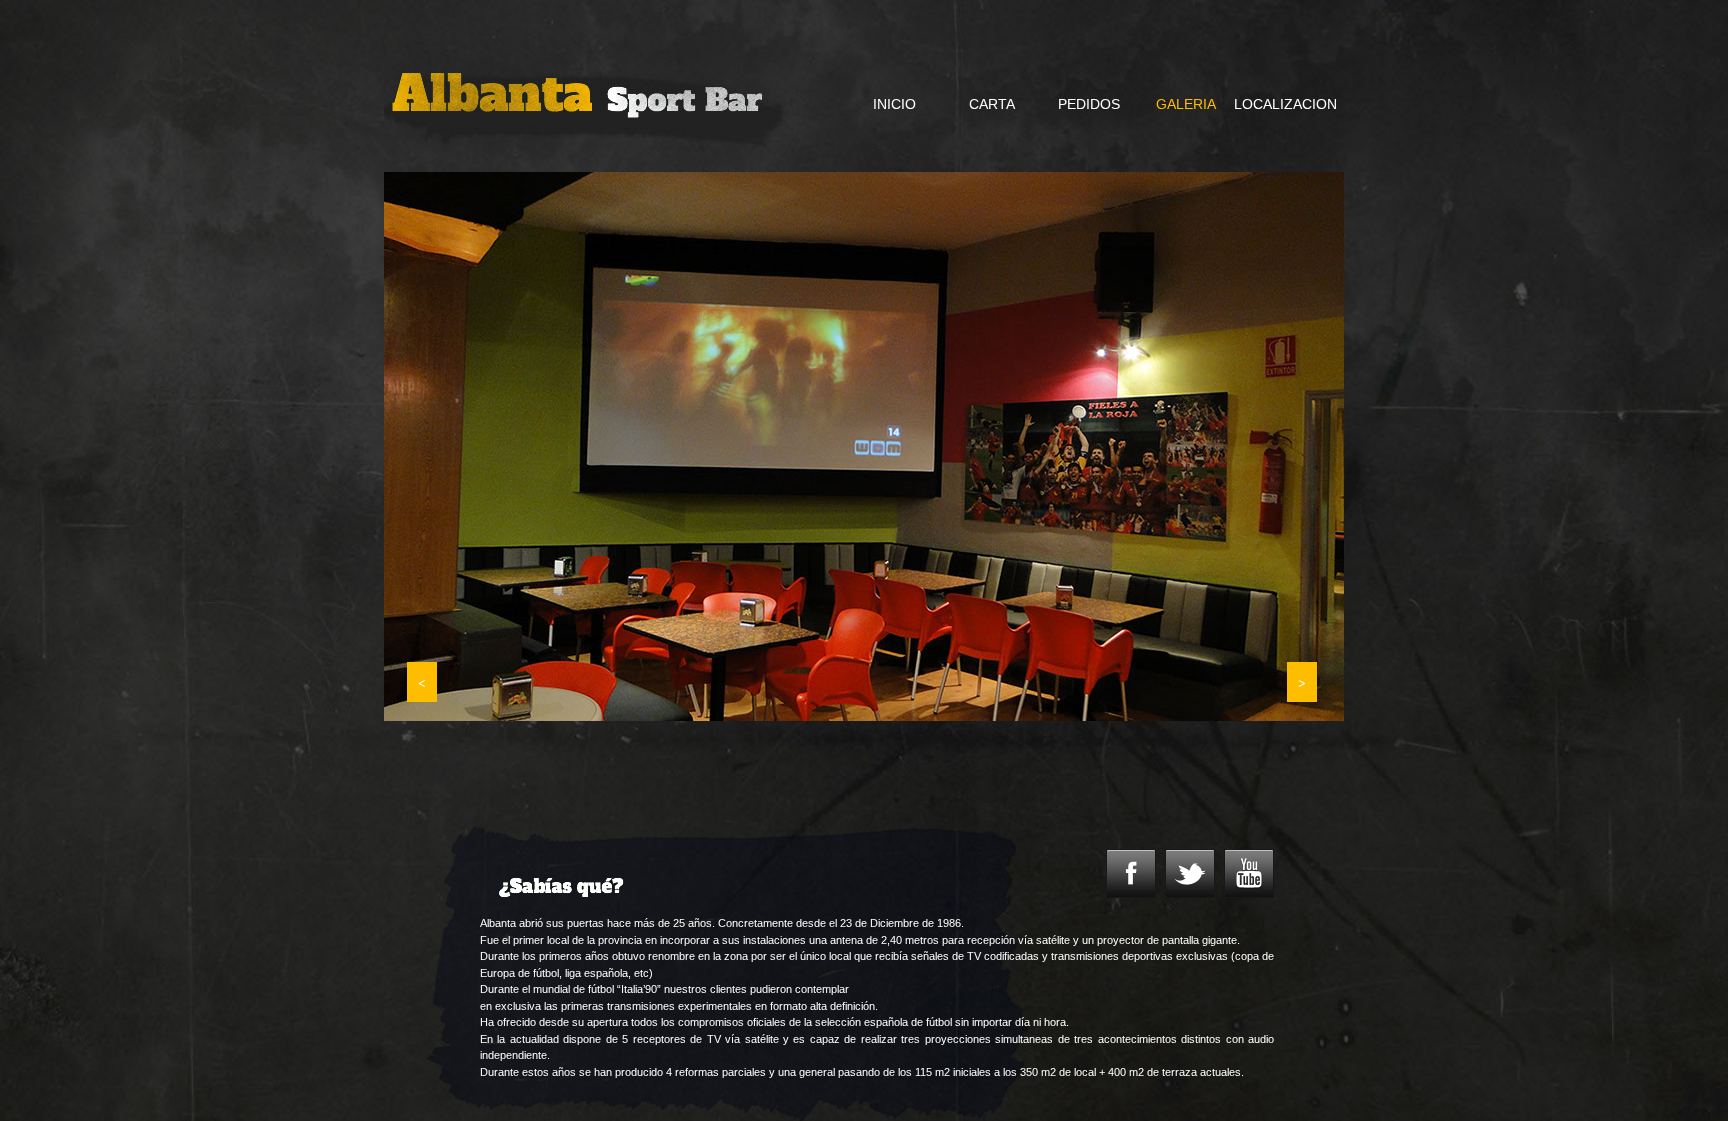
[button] (422, 682)
